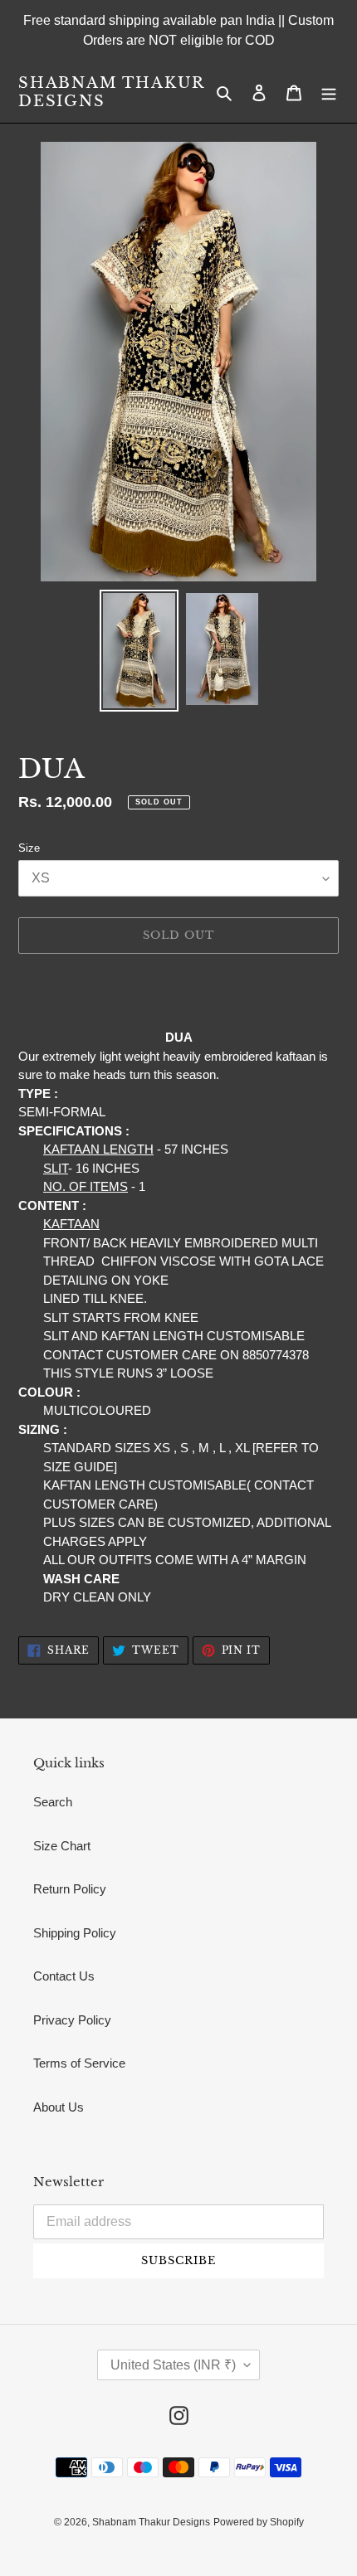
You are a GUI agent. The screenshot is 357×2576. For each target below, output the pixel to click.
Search (53, 1802)
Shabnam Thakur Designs (111, 92)
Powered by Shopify (259, 2522)
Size (29, 848)
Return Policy (70, 1889)
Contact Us (64, 1976)
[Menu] (329, 92)
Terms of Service (79, 2063)
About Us (59, 2107)
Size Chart (62, 1846)
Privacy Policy (72, 2020)
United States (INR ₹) (173, 2365)
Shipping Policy (75, 1933)
